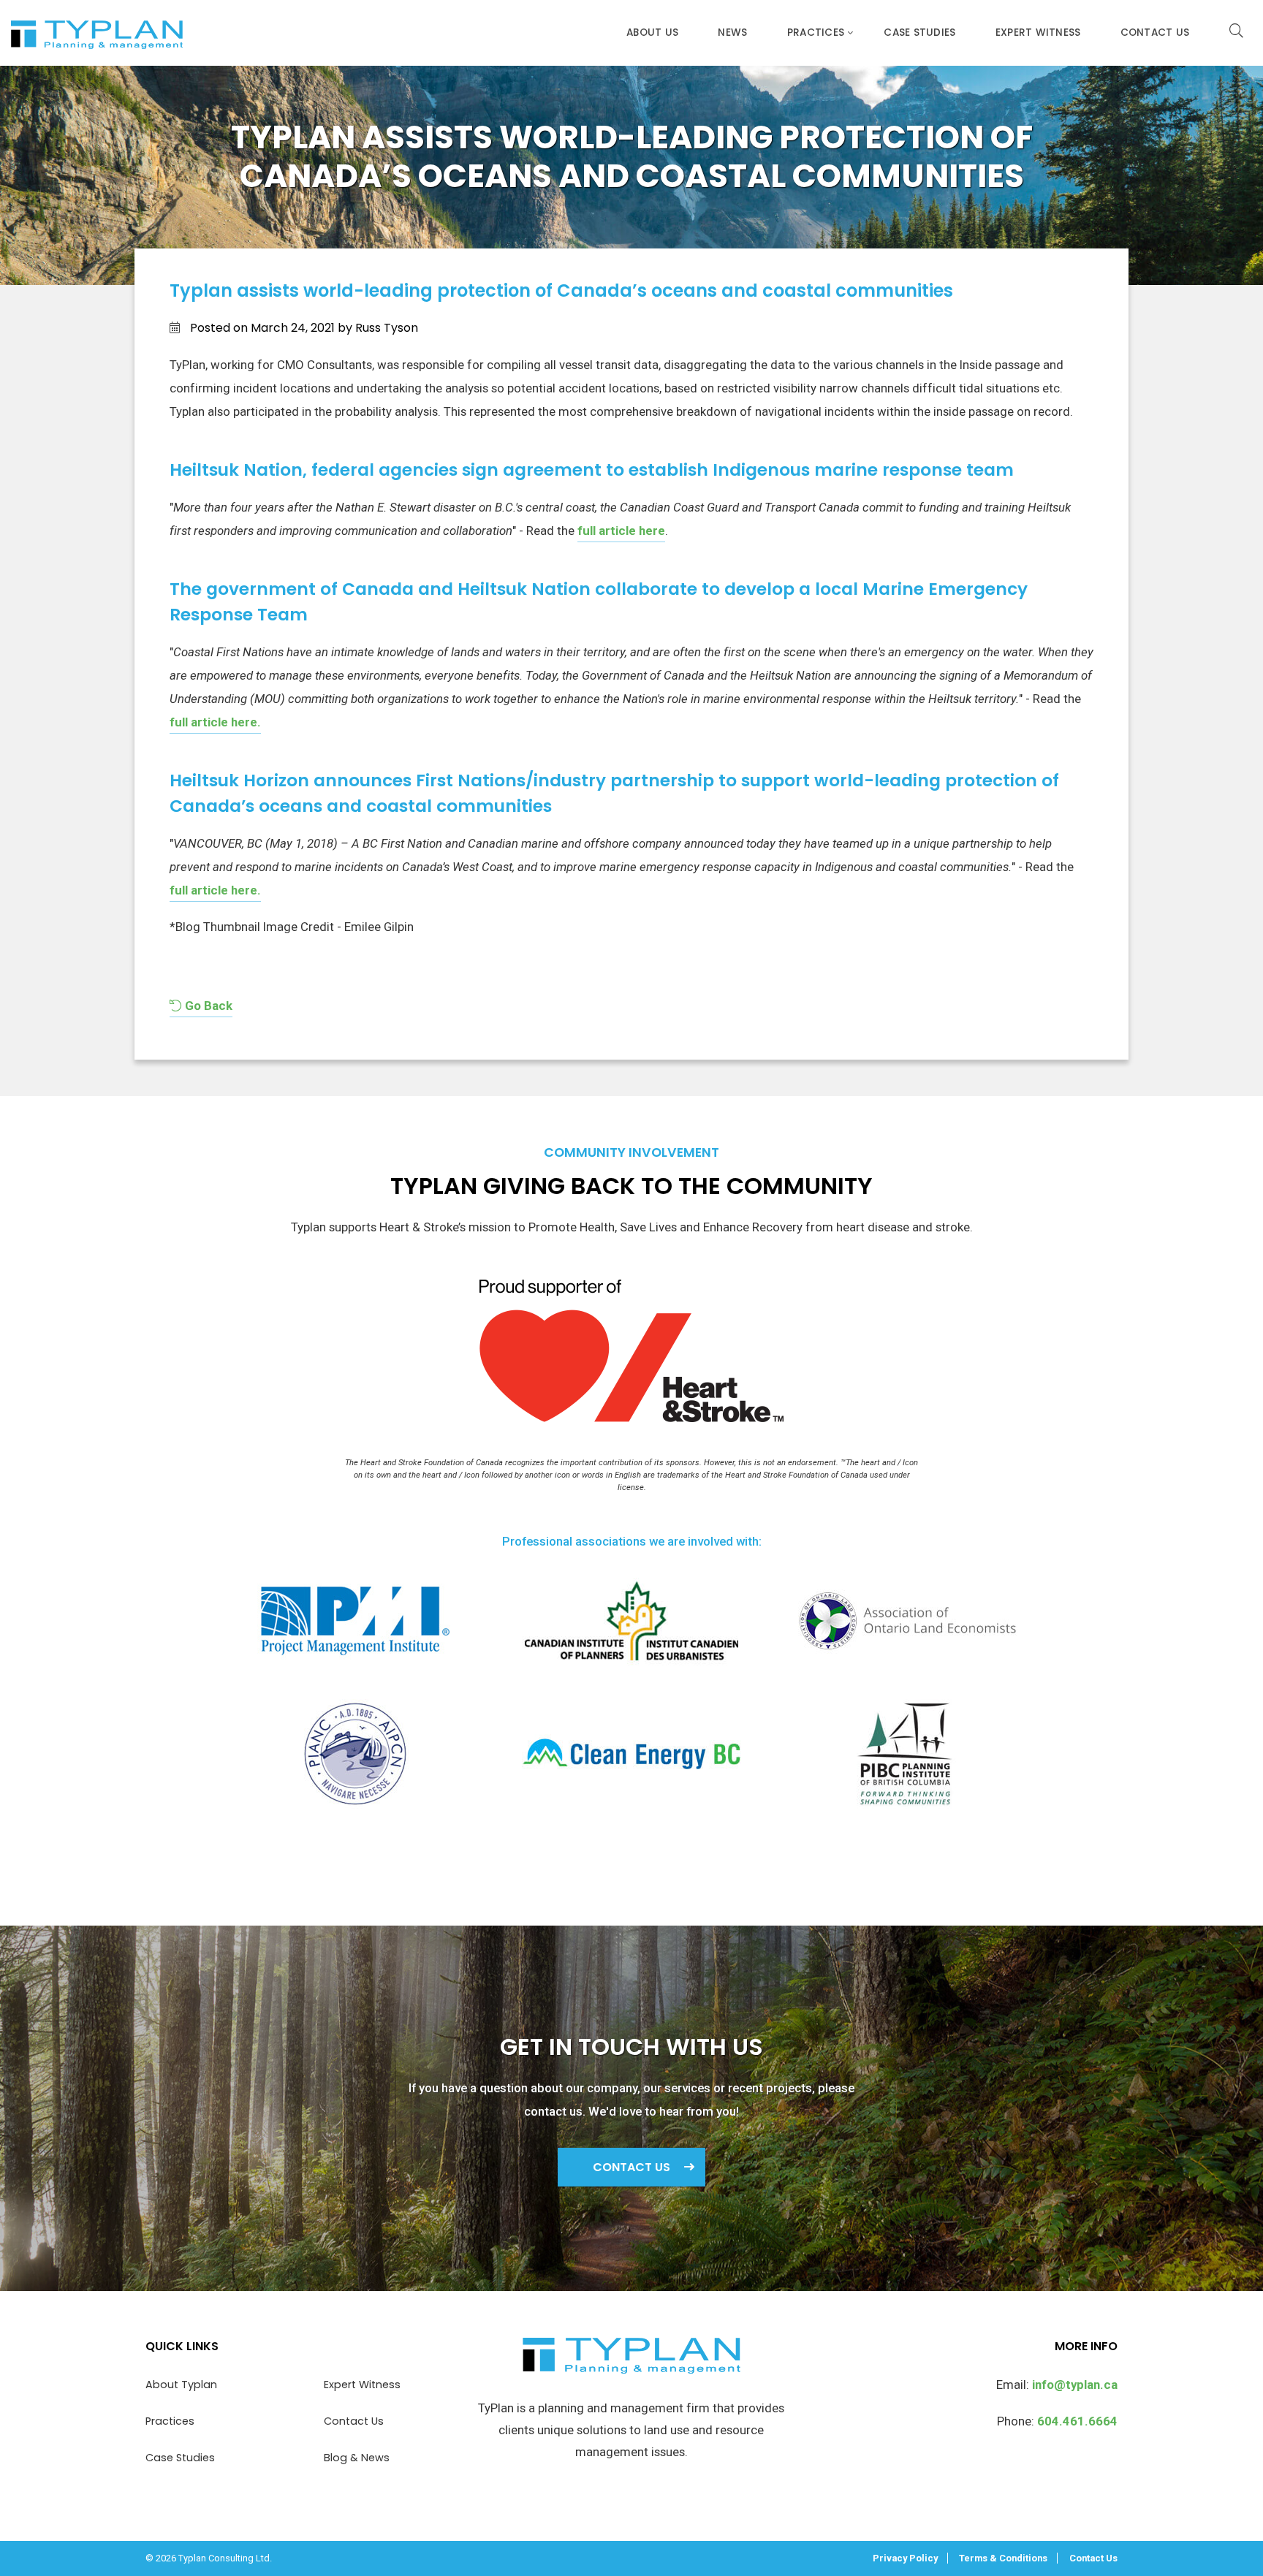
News (732, 33)
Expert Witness (1038, 33)
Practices (816, 33)
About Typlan (181, 2385)
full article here (621, 531)
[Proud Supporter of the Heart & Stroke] (631, 1359)
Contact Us (1155, 33)
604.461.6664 (1077, 2421)
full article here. (215, 722)
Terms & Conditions (1003, 2558)
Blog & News (357, 2458)
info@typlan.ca (1075, 2385)
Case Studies (919, 33)
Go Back (207, 1006)
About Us (652, 33)
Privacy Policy (905, 2558)
